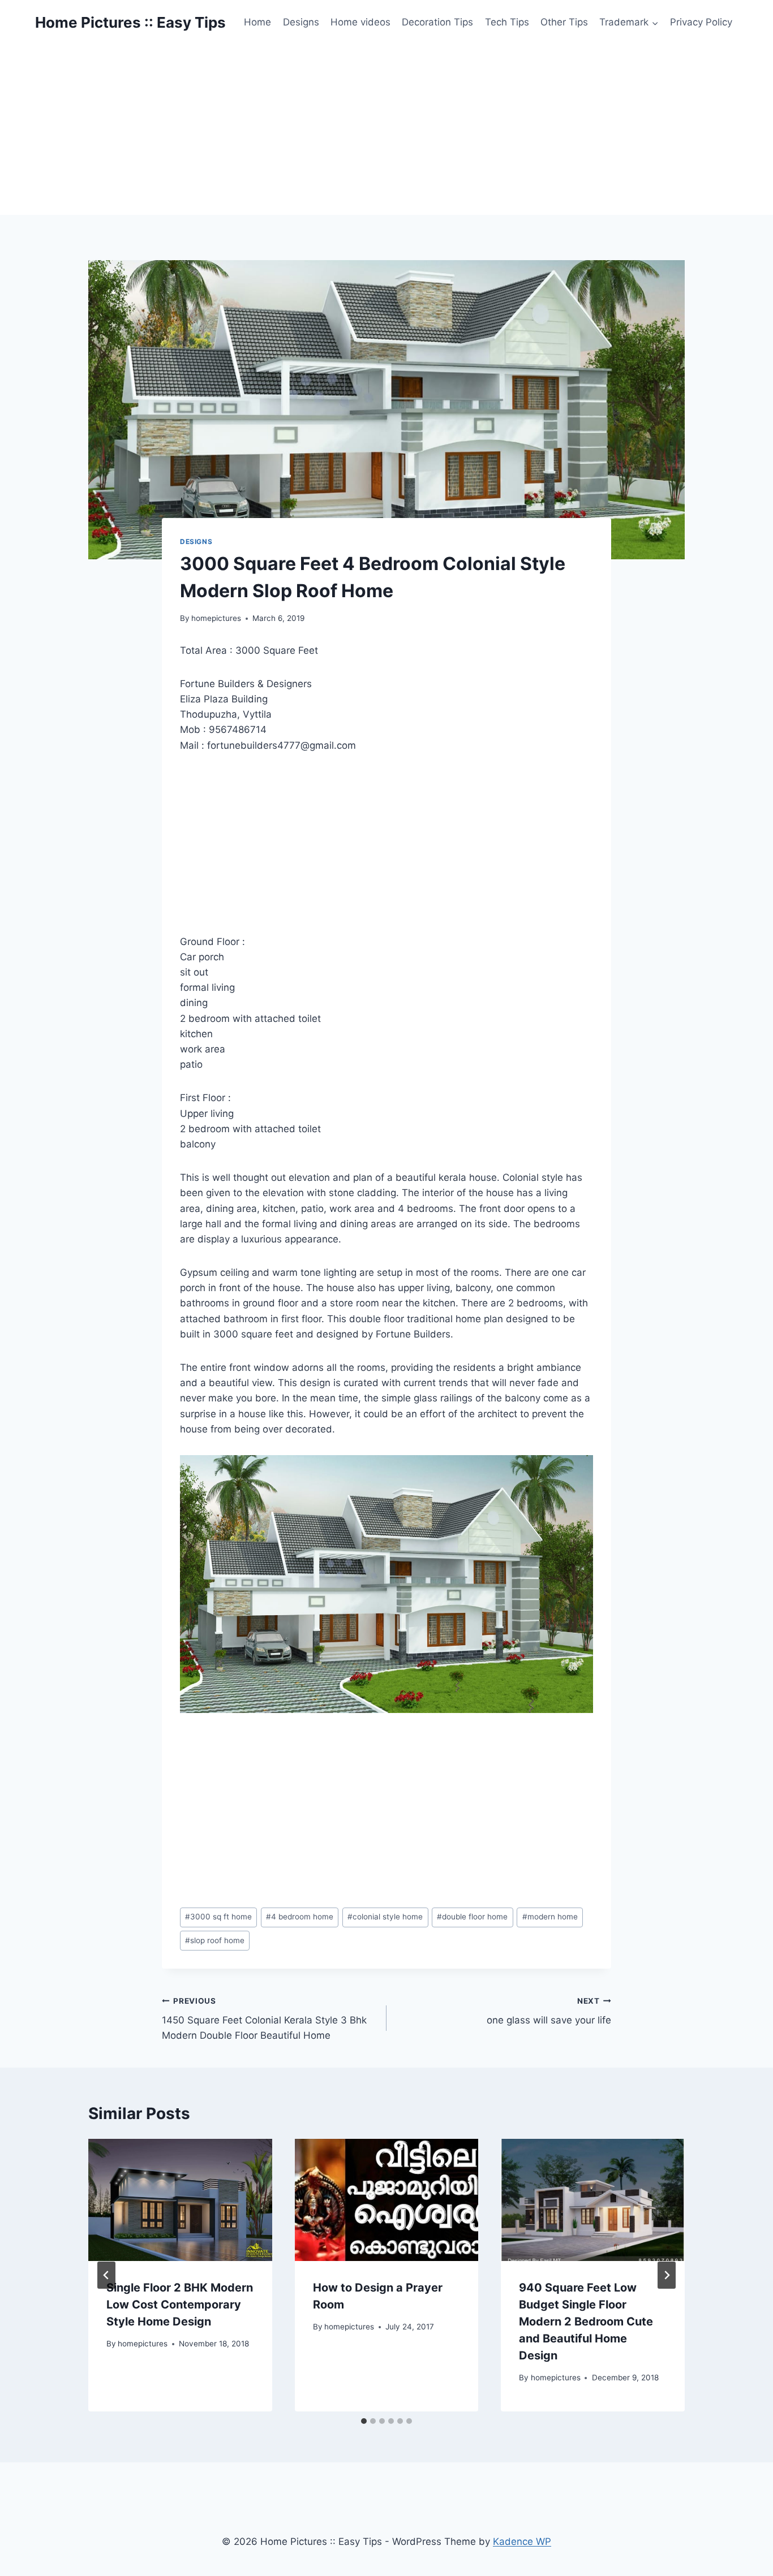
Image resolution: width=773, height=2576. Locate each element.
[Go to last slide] (106, 2275)
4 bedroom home (300, 1917)
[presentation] (180, 2200)
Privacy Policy (701, 22)
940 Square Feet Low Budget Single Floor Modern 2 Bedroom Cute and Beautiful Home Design (586, 2322)
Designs (301, 22)
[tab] (364, 2421)
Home (257, 22)
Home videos (360, 22)
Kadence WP (522, 2542)
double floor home (472, 1917)
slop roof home (215, 1940)
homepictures (216, 618)
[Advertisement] (386, 130)
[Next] (667, 2275)
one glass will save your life (549, 2011)
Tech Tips (507, 22)
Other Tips (564, 22)
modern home (550, 1917)
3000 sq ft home (218, 1917)
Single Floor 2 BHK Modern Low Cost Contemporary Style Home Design (180, 2305)
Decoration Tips (437, 22)
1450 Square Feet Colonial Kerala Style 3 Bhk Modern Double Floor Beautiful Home (264, 2019)
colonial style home (385, 1917)
